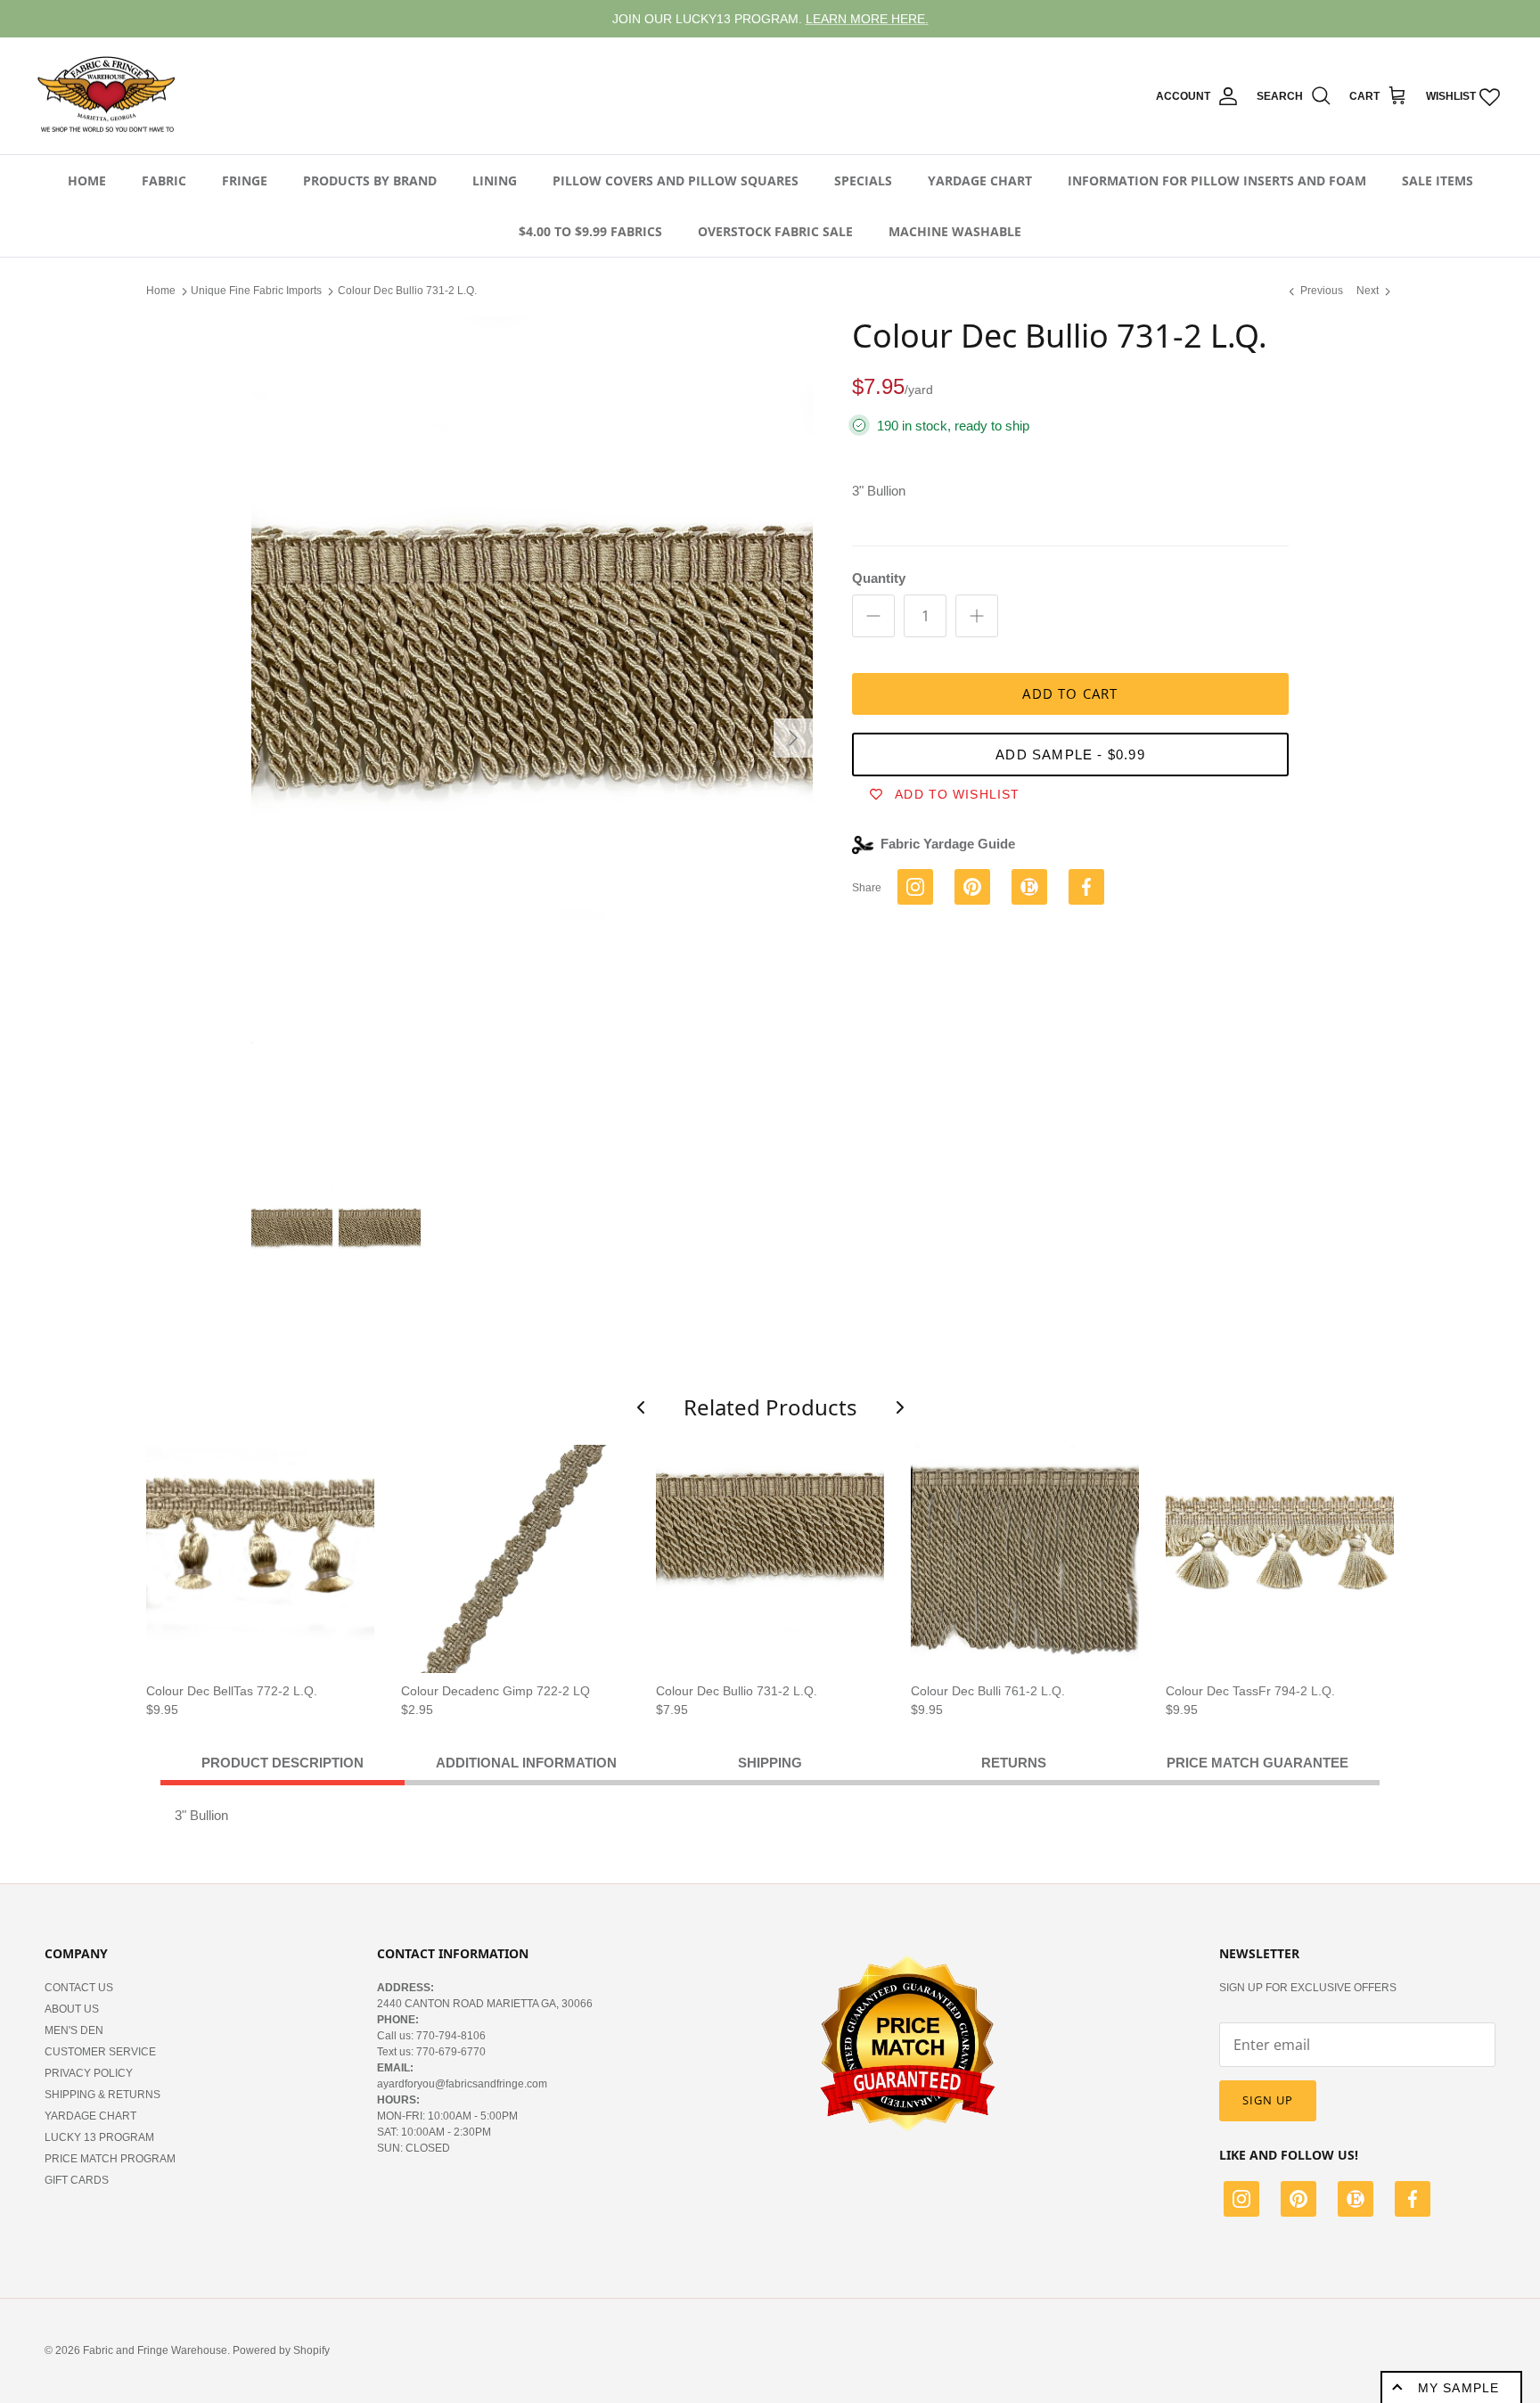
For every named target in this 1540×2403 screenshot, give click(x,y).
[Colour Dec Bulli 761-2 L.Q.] (1025, 1559)
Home (87, 180)
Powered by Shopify (281, 2350)
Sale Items (1438, 180)
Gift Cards (77, 2180)
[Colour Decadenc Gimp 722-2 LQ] (515, 1559)
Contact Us (79, 1988)
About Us (72, 2009)
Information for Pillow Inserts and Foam (1217, 180)
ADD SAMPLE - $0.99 (1070, 755)
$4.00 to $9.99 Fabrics (590, 231)
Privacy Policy (89, 2073)
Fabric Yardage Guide (948, 844)
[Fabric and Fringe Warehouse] (107, 96)
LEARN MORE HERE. (867, 19)
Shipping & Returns (102, 2095)
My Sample (1458, 2388)
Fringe (245, 180)
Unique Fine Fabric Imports (256, 291)
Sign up (1268, 2100)
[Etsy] (1356, 2202)
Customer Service (100, 2052)
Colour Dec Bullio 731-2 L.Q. (407, 291)
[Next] (793, 738)
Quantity (879, 578)
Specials (863, 180)
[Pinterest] (1298, 2202)
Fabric (164, 180)
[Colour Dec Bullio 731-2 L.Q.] (770, 1559)
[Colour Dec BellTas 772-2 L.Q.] (260, 1559)
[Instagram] (1241, 2202)
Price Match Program (110, 2159)
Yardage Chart (980, 180)
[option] (532, 738)
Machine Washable (955, 231)
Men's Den (74, 2030)
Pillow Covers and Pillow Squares (676, 180)
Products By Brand (370, 180)
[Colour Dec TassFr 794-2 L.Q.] (1280, 1559)
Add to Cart (1070, 693)
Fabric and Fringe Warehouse (155, 2350)
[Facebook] (1413, 2202)
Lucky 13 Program (99, 2137)
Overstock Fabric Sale (775, 231)
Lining (495, 180)
